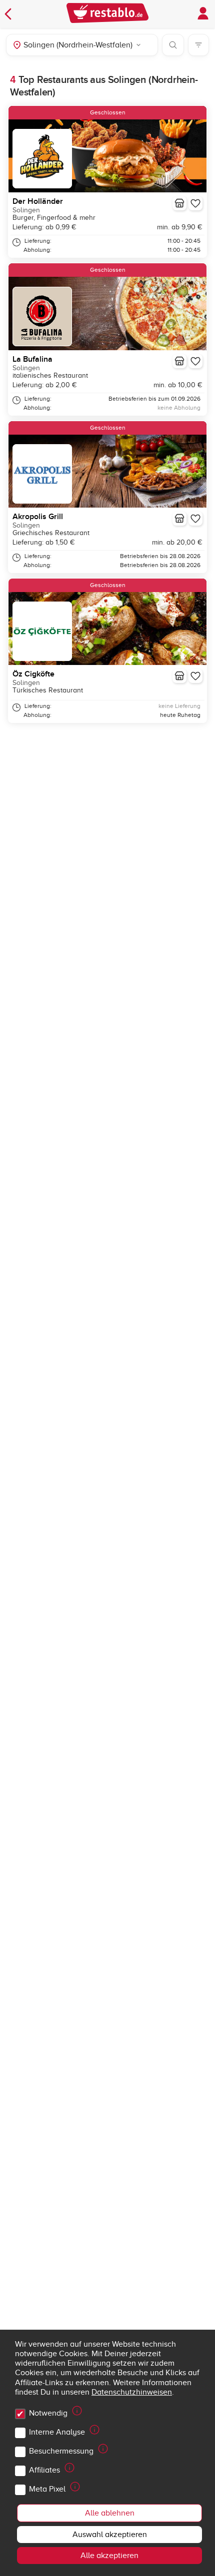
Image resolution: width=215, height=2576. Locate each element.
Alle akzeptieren (109, 2556)
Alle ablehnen (110, 2513)
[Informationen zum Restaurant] (179, 203)
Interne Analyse (57, 2432)
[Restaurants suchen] (173, 45)
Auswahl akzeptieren (110, 2535)
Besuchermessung (61, 2451)
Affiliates (44, 2470)
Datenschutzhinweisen (132, 2392)
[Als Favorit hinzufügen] (195, 203)
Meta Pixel (47, 2489)
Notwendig (48, 2413)
